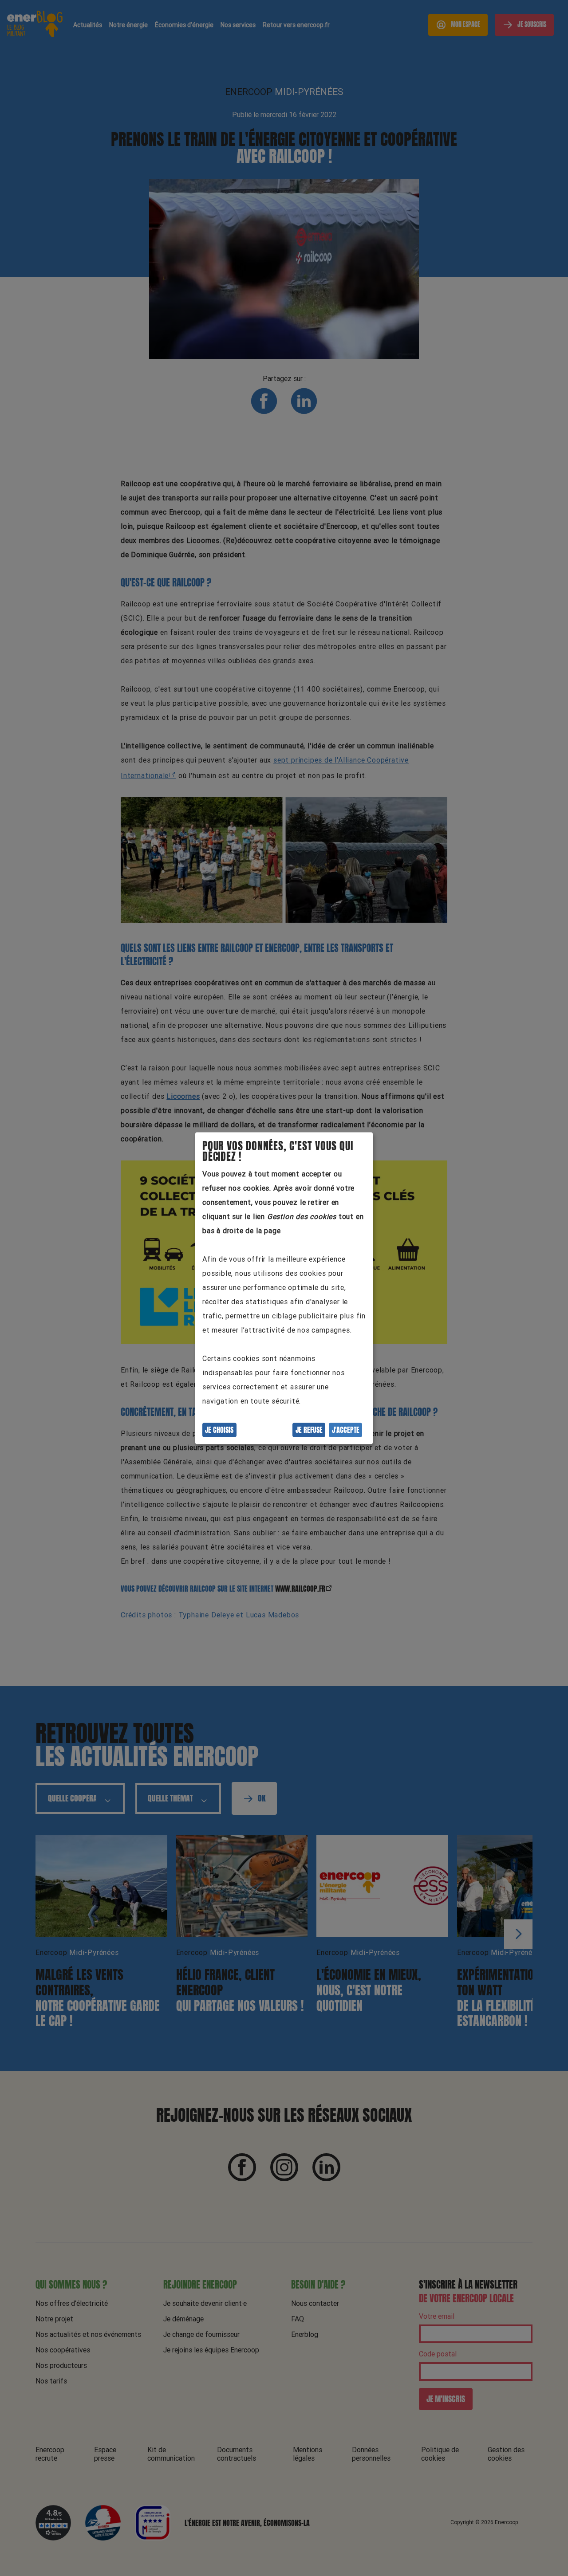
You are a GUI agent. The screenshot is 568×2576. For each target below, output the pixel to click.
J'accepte (346, 1430)
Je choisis (219, 1430)
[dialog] (284, 1288)
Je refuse (309, 1430)
